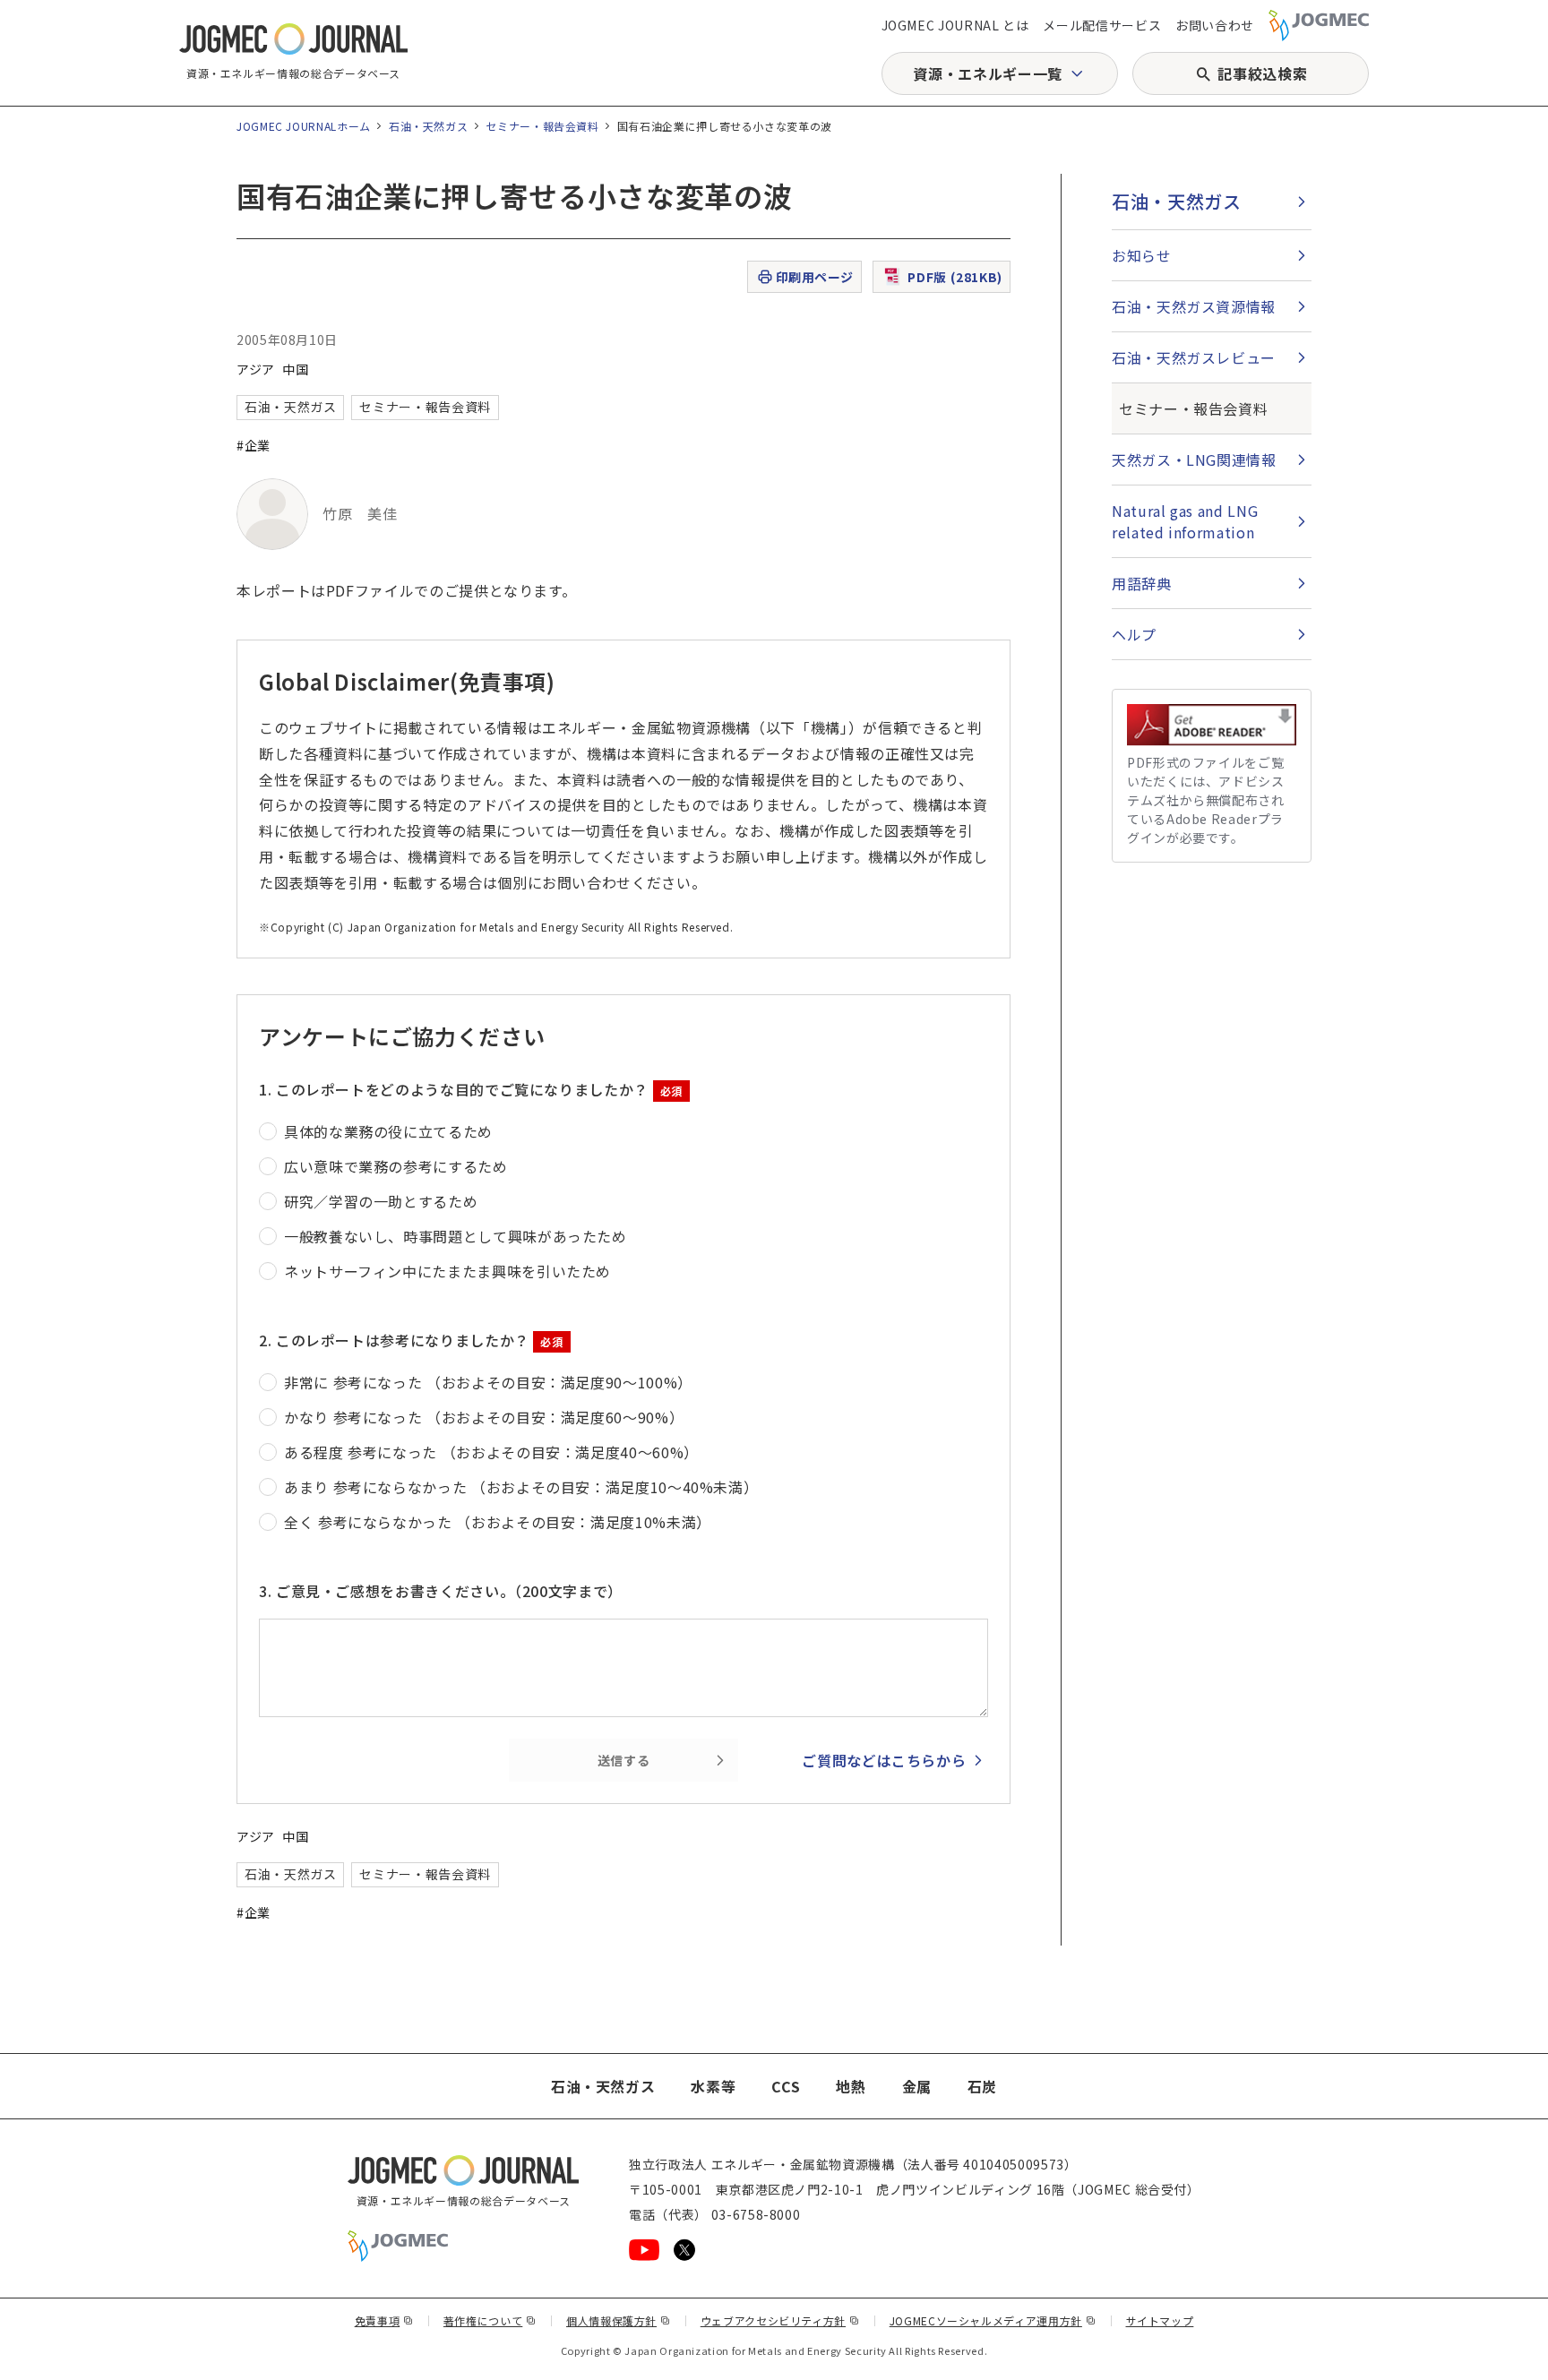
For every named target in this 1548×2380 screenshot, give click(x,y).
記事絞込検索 (1262, 73)
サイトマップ (1160, 2320)
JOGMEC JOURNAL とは (955, 25)
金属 (917, 2086)
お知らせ (1142, 255)
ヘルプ (1134, 634)
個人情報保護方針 (619, 2320)
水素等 (713, 2086)
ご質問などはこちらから (884, 1760)
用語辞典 (1142, 583)
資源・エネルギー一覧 (987, 73)
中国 (295, 369)
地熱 (851, 2086)
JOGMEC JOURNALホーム (304, 126)
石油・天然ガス (428, 126)
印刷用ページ (815, 277)
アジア (256, 369)
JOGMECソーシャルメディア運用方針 (993, 2320)
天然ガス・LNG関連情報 (1194, 460)
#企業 (254, 445)
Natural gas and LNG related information (1185, 521)
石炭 (982, 2086)
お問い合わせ (1215, 25)
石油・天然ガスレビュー (1194, 357)
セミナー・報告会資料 (542, 126)
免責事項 (384, 2320)
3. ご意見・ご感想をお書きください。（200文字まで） (441, 1591)
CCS (786, 2086)
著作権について (490, 2320)
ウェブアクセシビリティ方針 (780, 2320)
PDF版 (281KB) (955, 277)
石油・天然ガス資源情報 (1194, 306)
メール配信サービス (1102, 25)
